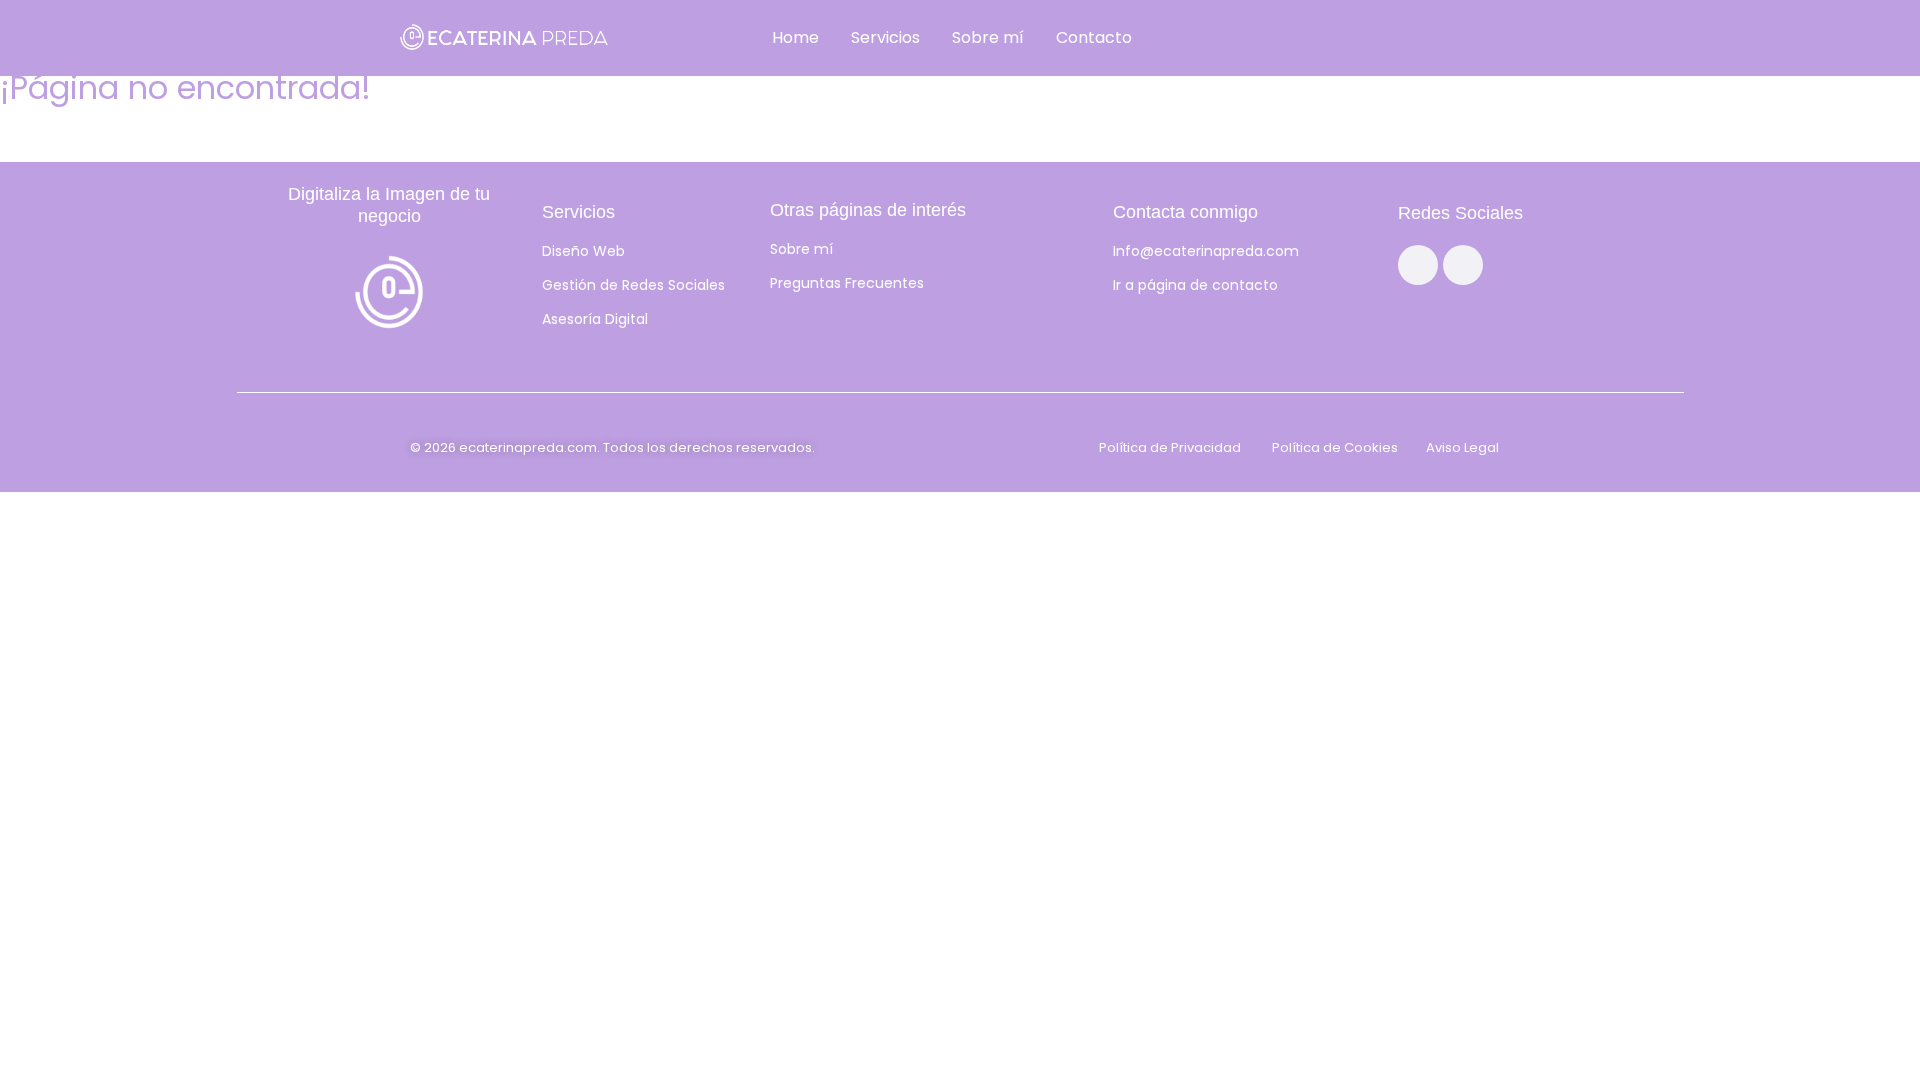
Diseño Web (583, 251)
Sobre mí (988, 37)
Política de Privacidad (1170, 447)
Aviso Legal (1462, 447)
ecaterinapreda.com (528, 447)
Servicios (885, 37)
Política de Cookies (1335, 447)
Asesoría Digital (595, 319)
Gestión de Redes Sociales (633, 285)
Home (795, 37)
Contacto (1094, 37)
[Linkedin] (1488, 38)
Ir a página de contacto (1195, 285)
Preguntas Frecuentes (847, 283)
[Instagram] (1456, 38)
